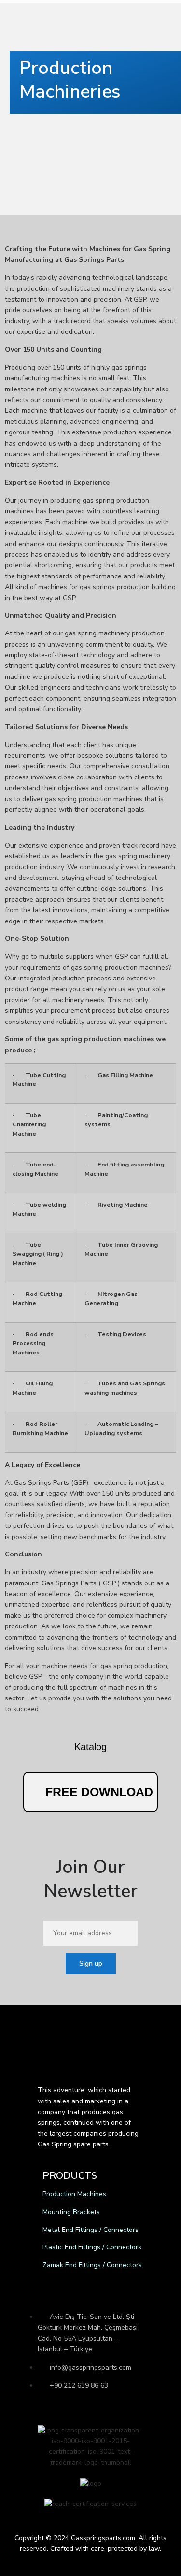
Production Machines (74, 2194)
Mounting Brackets (71, 2212)
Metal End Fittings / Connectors (90, 2230)
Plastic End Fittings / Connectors (92, 2247)
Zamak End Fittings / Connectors (92, 2265)
